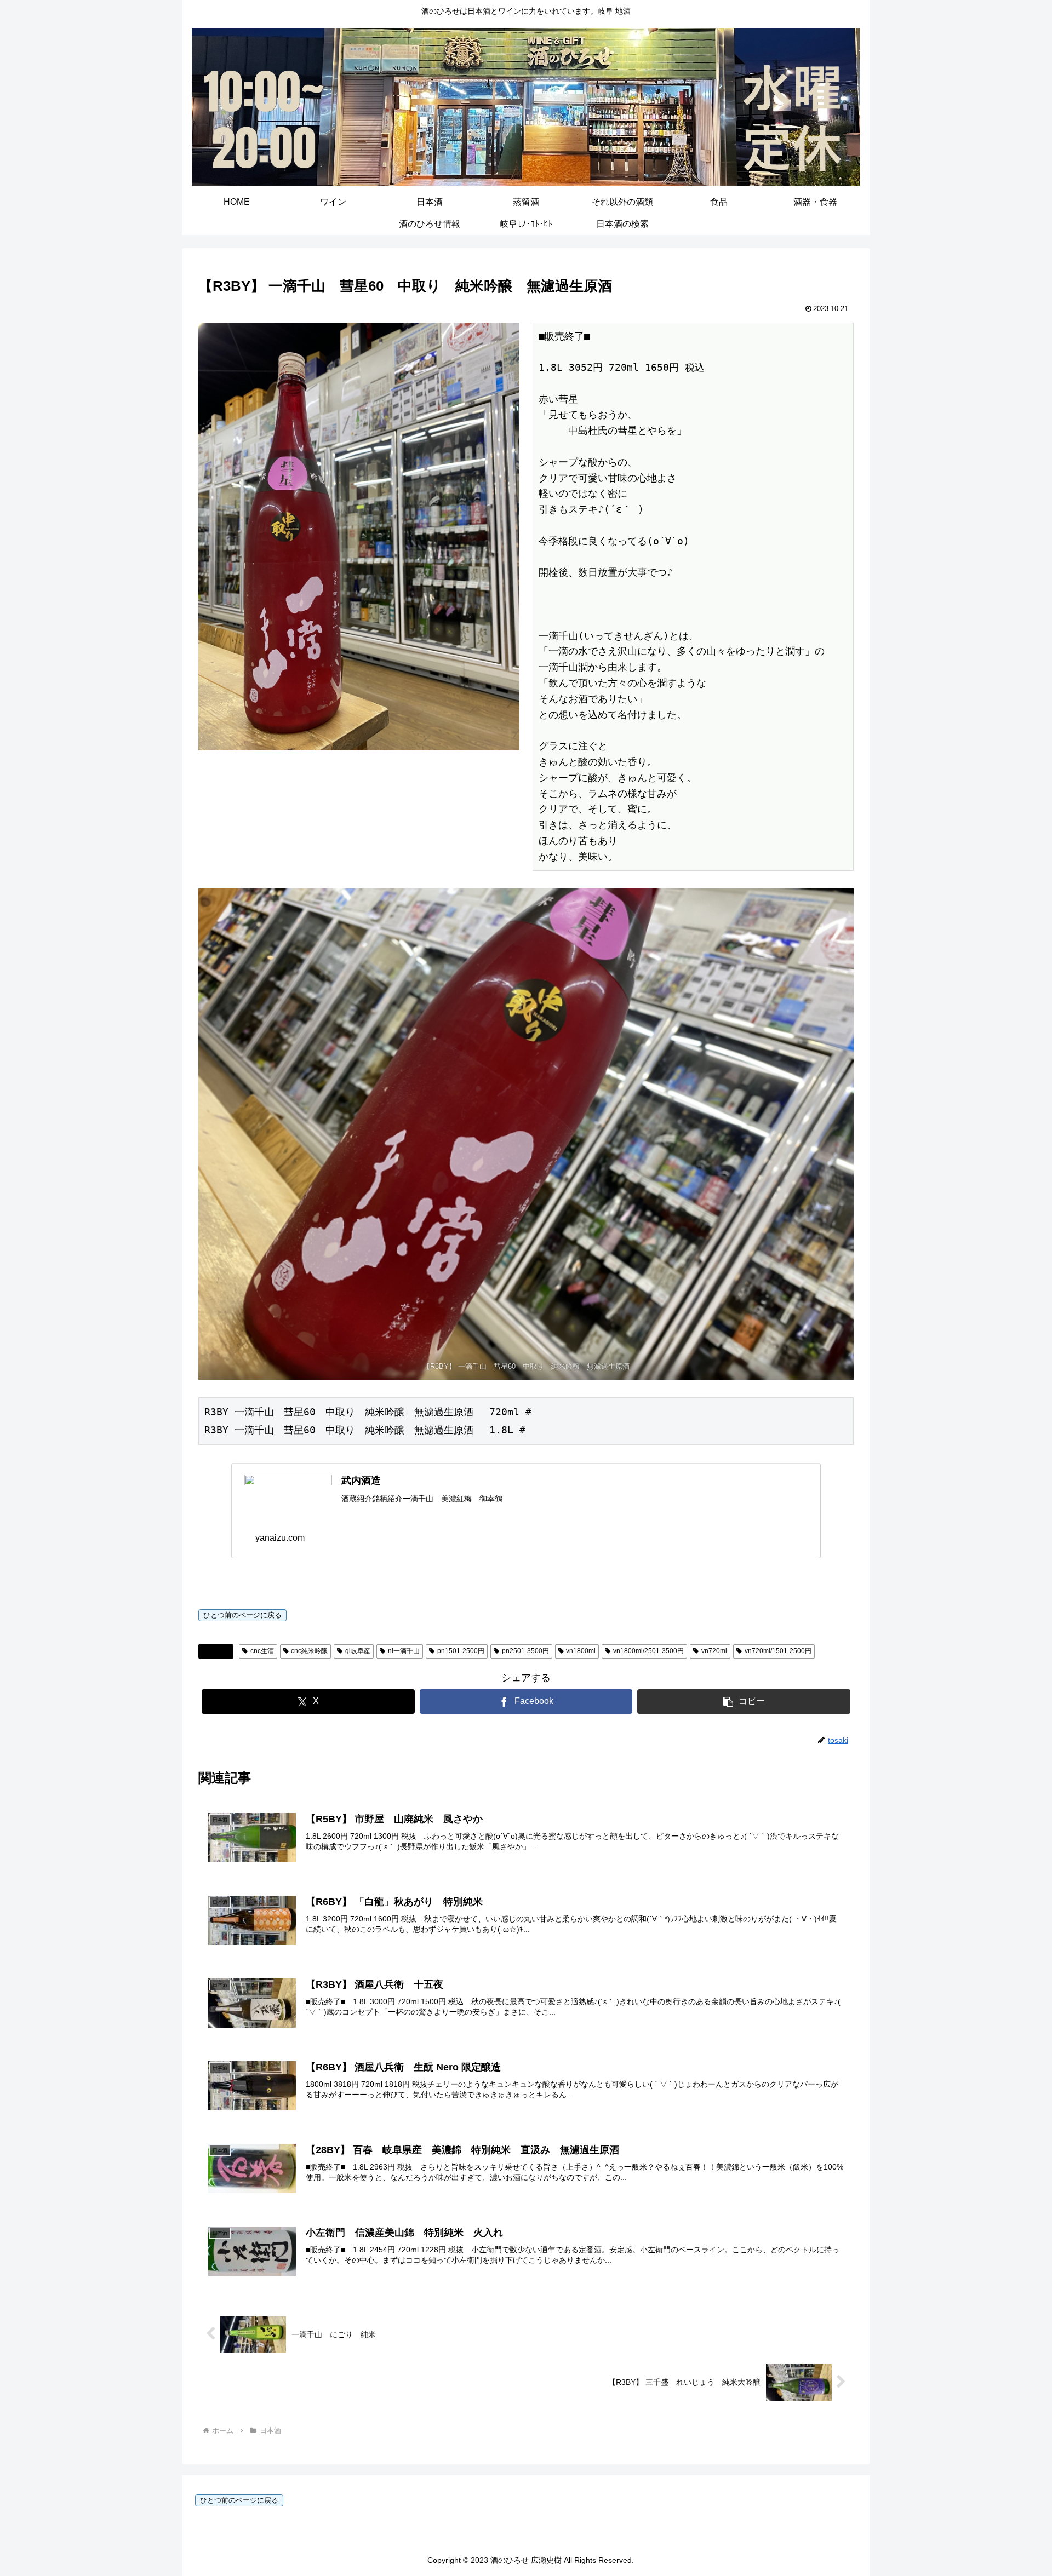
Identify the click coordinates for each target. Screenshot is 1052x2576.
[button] (744, 1702)
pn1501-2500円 (461, 1651)
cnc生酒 (262, 1651)
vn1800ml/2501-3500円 (648, 1651)
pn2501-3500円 (525, 1651)
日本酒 (220, 1651)
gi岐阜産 (358, 1651)
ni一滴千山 (404, 1651)
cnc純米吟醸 (309, 1651)
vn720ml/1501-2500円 (778, 1651)
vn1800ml (581, 1651)
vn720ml (714, 1651)
